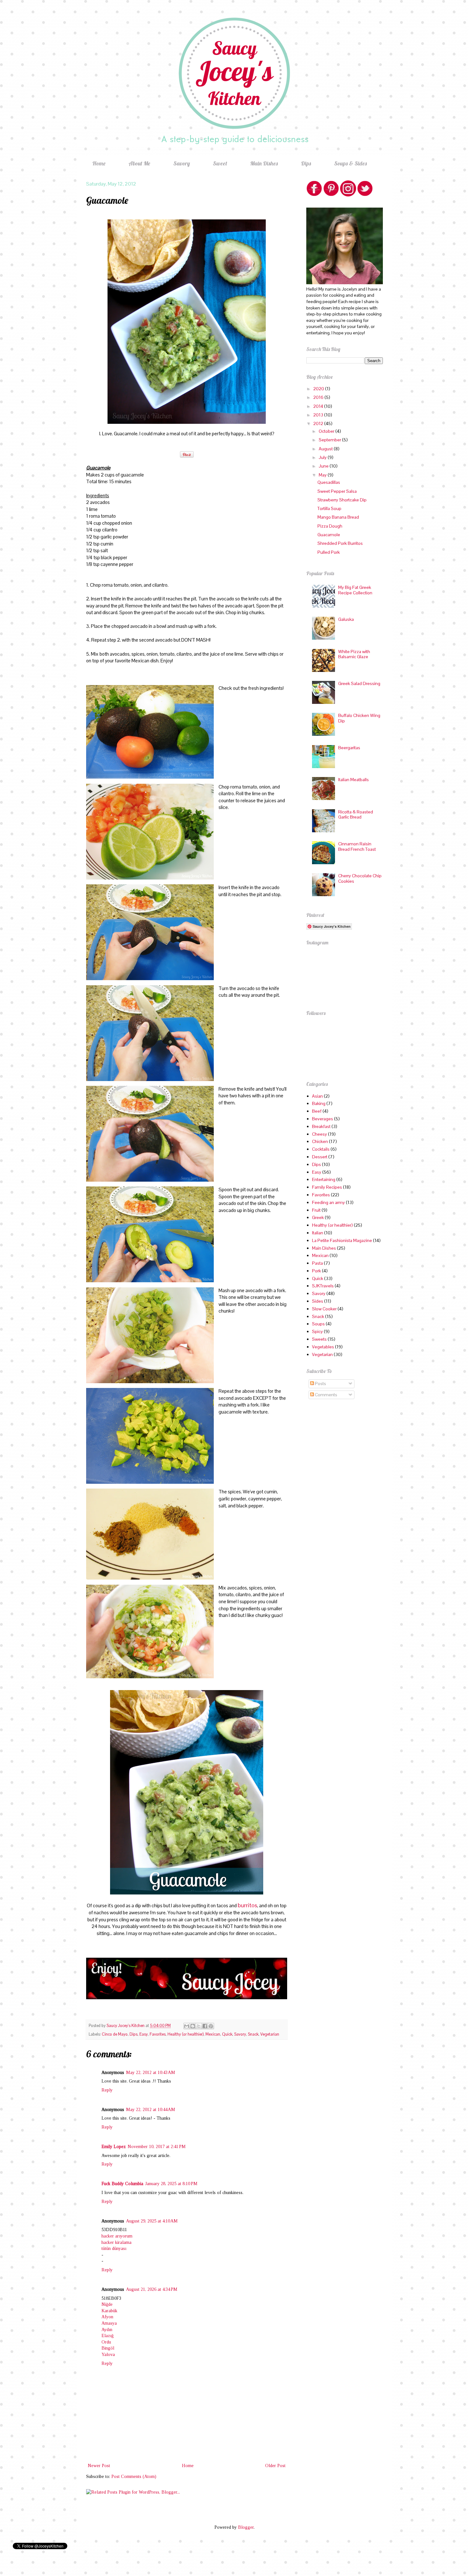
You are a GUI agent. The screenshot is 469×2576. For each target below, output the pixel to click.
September (330, 440)
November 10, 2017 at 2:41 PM (157, 2147)
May (323, 475)
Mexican (213, 2034)
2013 (319, 415)
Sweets (319, 1339)
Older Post (275, 2466)
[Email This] (187, 2026)
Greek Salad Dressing (359, 683)
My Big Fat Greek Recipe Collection (355, 590)
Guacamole (329, 535)
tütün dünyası (114, 2248)
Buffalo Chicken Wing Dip (359, 718)
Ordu (106, 2342)
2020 (319, 389)
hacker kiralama (116, 2242)
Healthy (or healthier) (186, 2034)
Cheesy (320, 1134)
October (327, 431)
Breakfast (321, 1126)
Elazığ (108, 2336)
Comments (326, 1395)
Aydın (107, 2330)
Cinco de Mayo (115, 2034)
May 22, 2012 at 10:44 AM (151, 2110)
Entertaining (324, 1179)
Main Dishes (264, 163)
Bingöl (108, 2348)
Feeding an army (328, 1202)
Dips (306, 163)
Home (99, 163)
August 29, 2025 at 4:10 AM (152, 2221)
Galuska (346, 619)
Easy (144, 2034)
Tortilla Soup (329, 508)
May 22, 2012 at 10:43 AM (151, 2073)
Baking (319, 1103)
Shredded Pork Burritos (340, 543)
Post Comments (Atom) (134, 2477)
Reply (107, 2090)
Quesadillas (329, 482)
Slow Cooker (324, 1309)
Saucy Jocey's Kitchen (126, 2026)
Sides (318, 1301)
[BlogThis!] (193, 2026)
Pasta (317, 1263)
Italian (318, 1233)
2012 (319, 423)
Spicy (317, 1331)
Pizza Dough (330, 526)
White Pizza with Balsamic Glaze (354, 654)
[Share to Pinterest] (211, 2026)
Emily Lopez (114, 2147)
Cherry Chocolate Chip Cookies (360, 878)
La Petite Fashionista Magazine (342, 1240)
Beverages (323, 1119)
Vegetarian (270, 2034)
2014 (319, 406)
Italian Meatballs (354, 780)
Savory (182, 163)
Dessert (320, 1157)
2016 (319, 397)
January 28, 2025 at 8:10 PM (171, 2184)
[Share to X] (199, 2026)
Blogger (246, 2527)
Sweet (220, 163)
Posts (320, 1383)
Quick (227, 2034)
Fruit (316, 1210)
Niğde (107, 2304)
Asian (317, 1096)
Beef (317, 1111)
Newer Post (99, 2466)
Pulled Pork (329, 552)
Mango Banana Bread (338, 517)
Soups (318, 1324)
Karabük (109, 2311)
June (324, 466)
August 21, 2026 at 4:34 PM (152, 2289)
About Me (139, 163)
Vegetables (323, 1347)
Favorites (158, 2034)
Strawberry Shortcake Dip (342, 500)
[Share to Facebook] (205, 2026)
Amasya (109, 2323)
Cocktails (321, 1149)
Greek (318, 1217)
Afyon (107, 2317)
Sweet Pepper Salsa (337, 491)
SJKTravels (323, 1286)
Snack (253, 2034)
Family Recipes (327, 1187)
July (323, 457)
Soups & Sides (350, 163)
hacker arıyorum (117, 2236)
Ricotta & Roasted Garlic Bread (356, 815)
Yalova (108, 2355)
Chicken (320, 1141)
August (326, 449)
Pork (316, 1271)
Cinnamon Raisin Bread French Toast (357, 846)
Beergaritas (349, 748)
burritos (247, 1905)
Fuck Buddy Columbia (122, 2184)
